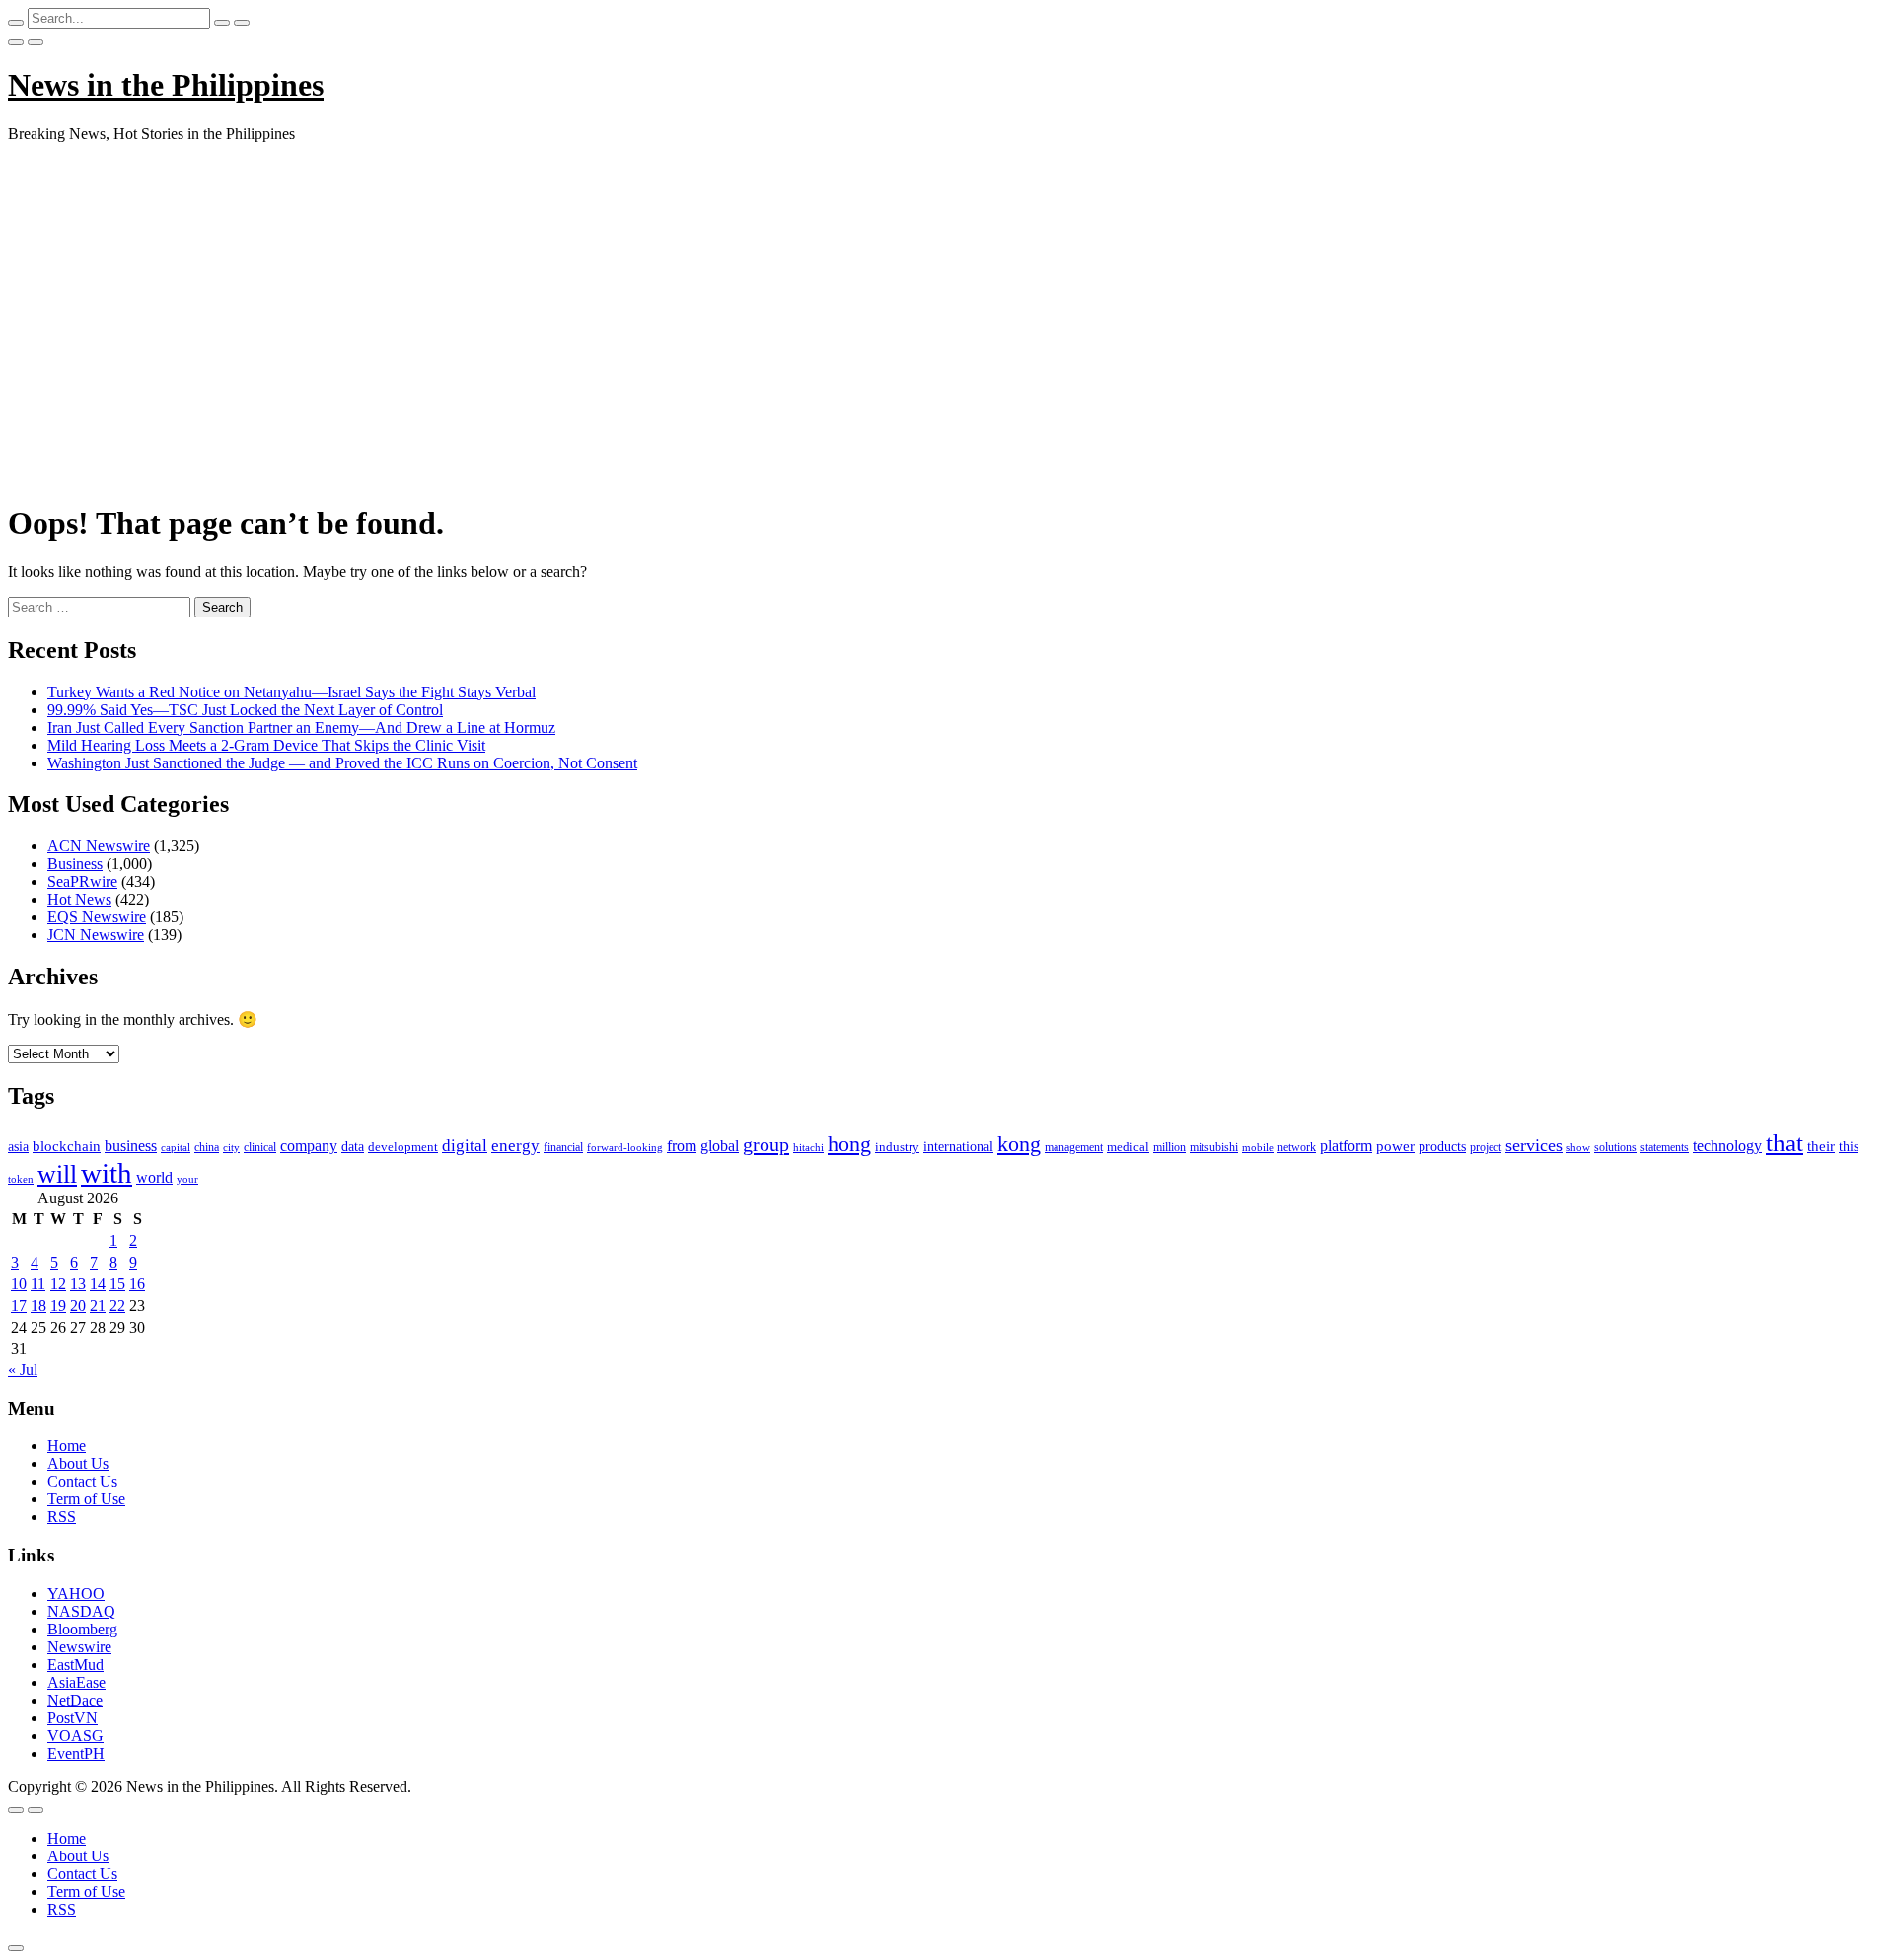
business (131, 1146)
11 (38, 1284)
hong (849, 1144)
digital (465, 1146)
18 (38, 1306)
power (1395, 1146)
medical (1128, 1147)
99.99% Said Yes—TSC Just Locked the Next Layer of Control (245, 710)
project (1486, 1147)
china (207, 1147)
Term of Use (86, 1499)
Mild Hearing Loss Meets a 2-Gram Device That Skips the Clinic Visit (266, 745)
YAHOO (76, 1594)
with (107, 1173)
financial (563, 1147)
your (187, 1179)
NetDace (75, 1700)
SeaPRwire (82, 881)
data (353, 1147)
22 (117, 1306)
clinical (260, 1147)
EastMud (75, 1665)
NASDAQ (81, 1611)
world (154, 1177)
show (1578, 1148)
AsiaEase (76, 1682)
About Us (78, 1463)
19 (58, 1306)
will (57, 1174)
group (766, 1144)
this (1849, 1147)
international (958, 1147)
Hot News (79, 899)
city (231, 1147)
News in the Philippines (166, 85)
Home (67, 1446)
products (1442, 1147)
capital (176, 1147)
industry (897, 1147)
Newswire (79, 1647)
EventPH (76, 1753)
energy (515, 1146)
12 (58, 1284)
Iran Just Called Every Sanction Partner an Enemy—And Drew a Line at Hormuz (301, 727)
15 (117, 1284)
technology (1727, 1146)
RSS (62, 1517)
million (1169, 1147)
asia (18, 1147)
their (1821, 1146)
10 (19, 1284)
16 (137, 1284)
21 (98, 1306)
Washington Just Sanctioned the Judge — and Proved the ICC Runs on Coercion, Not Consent (342, 763)
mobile (1258, 1147)
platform (1346, 1146)
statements (1665, 1147)
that (1785, 1143)
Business (75, 864)
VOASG (75, 1736)
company (309, 1146)
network (1297, 1147)
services (1534, 1145)
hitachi (808, 1147)
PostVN (73, 1718)
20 (78, 1306)
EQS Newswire (97, 917)
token (21, 1179)
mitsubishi (1214, 1147)
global (720, 1146)
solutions (1615, 1147)
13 (78, 1284)
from (682, 1146)
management (1074, 1147)
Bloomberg (82, 1629)
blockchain (67, 1146)
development (403, 1147)
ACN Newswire (99, 846)
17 (19, 1306)
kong (1019, 1144)
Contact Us (82, 1481)
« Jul (23, 1370)
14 (98, 1284)
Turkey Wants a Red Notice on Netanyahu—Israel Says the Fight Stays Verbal (291, 692)
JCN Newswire (96, 935)
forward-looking (625, 1147)
